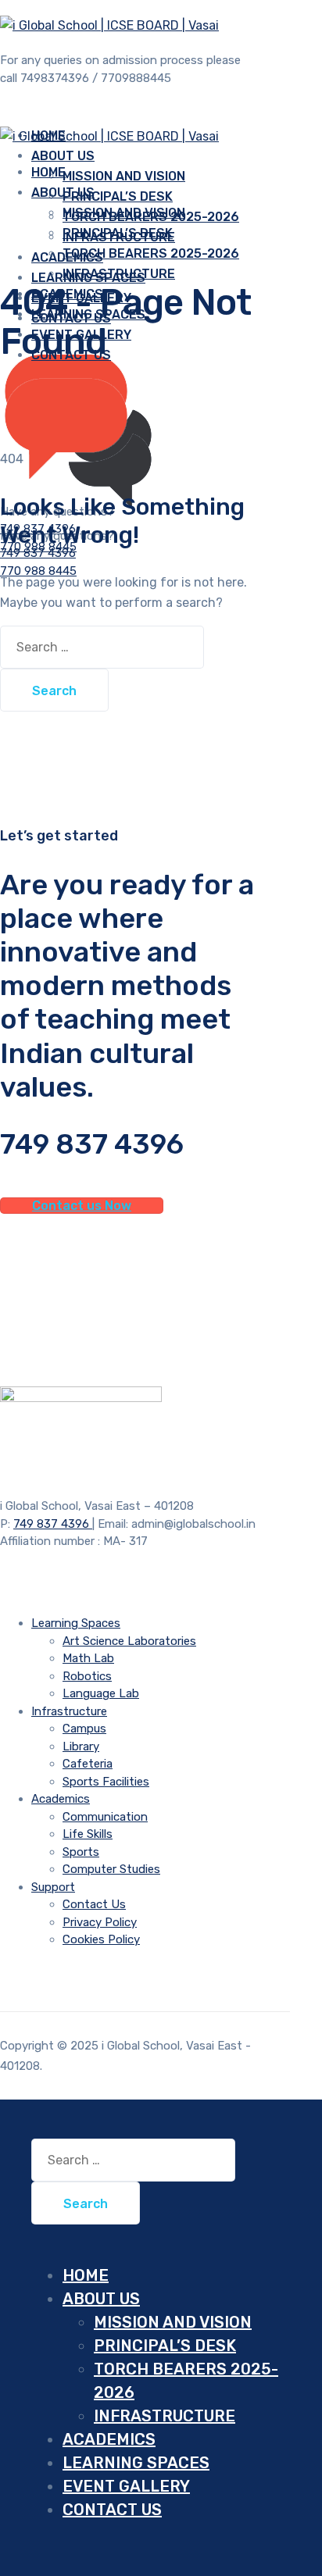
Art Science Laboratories (129, 1641)
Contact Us (94, 1904)
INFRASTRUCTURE (119, 274)
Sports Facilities (106, 1782)
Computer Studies (111, 1869)
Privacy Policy (100, 1922)
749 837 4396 (38, 553)
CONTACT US (112, 2510)
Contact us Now (82, 1206)
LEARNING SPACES (136, 2463)
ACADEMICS (109, 2439)
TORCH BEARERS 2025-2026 (151, 253)
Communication (105, 1817)
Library (81, 1746)
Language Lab (101, 1693)
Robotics (87, 1676)
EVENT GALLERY (126, 2486)
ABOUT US (63, 193)
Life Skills (88, 1834)
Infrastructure (69, 1711)
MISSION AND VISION (124, 176)
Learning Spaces (76, 1623)
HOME (86, 2275)
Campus (84, 1729)
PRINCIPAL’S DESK (118, 196)
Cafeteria (88, 1764)
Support (53, 1887)
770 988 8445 (38, 571)
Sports (81, 1852)
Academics (61, 1799)
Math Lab (88, 1658)
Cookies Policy (101, 1939)
